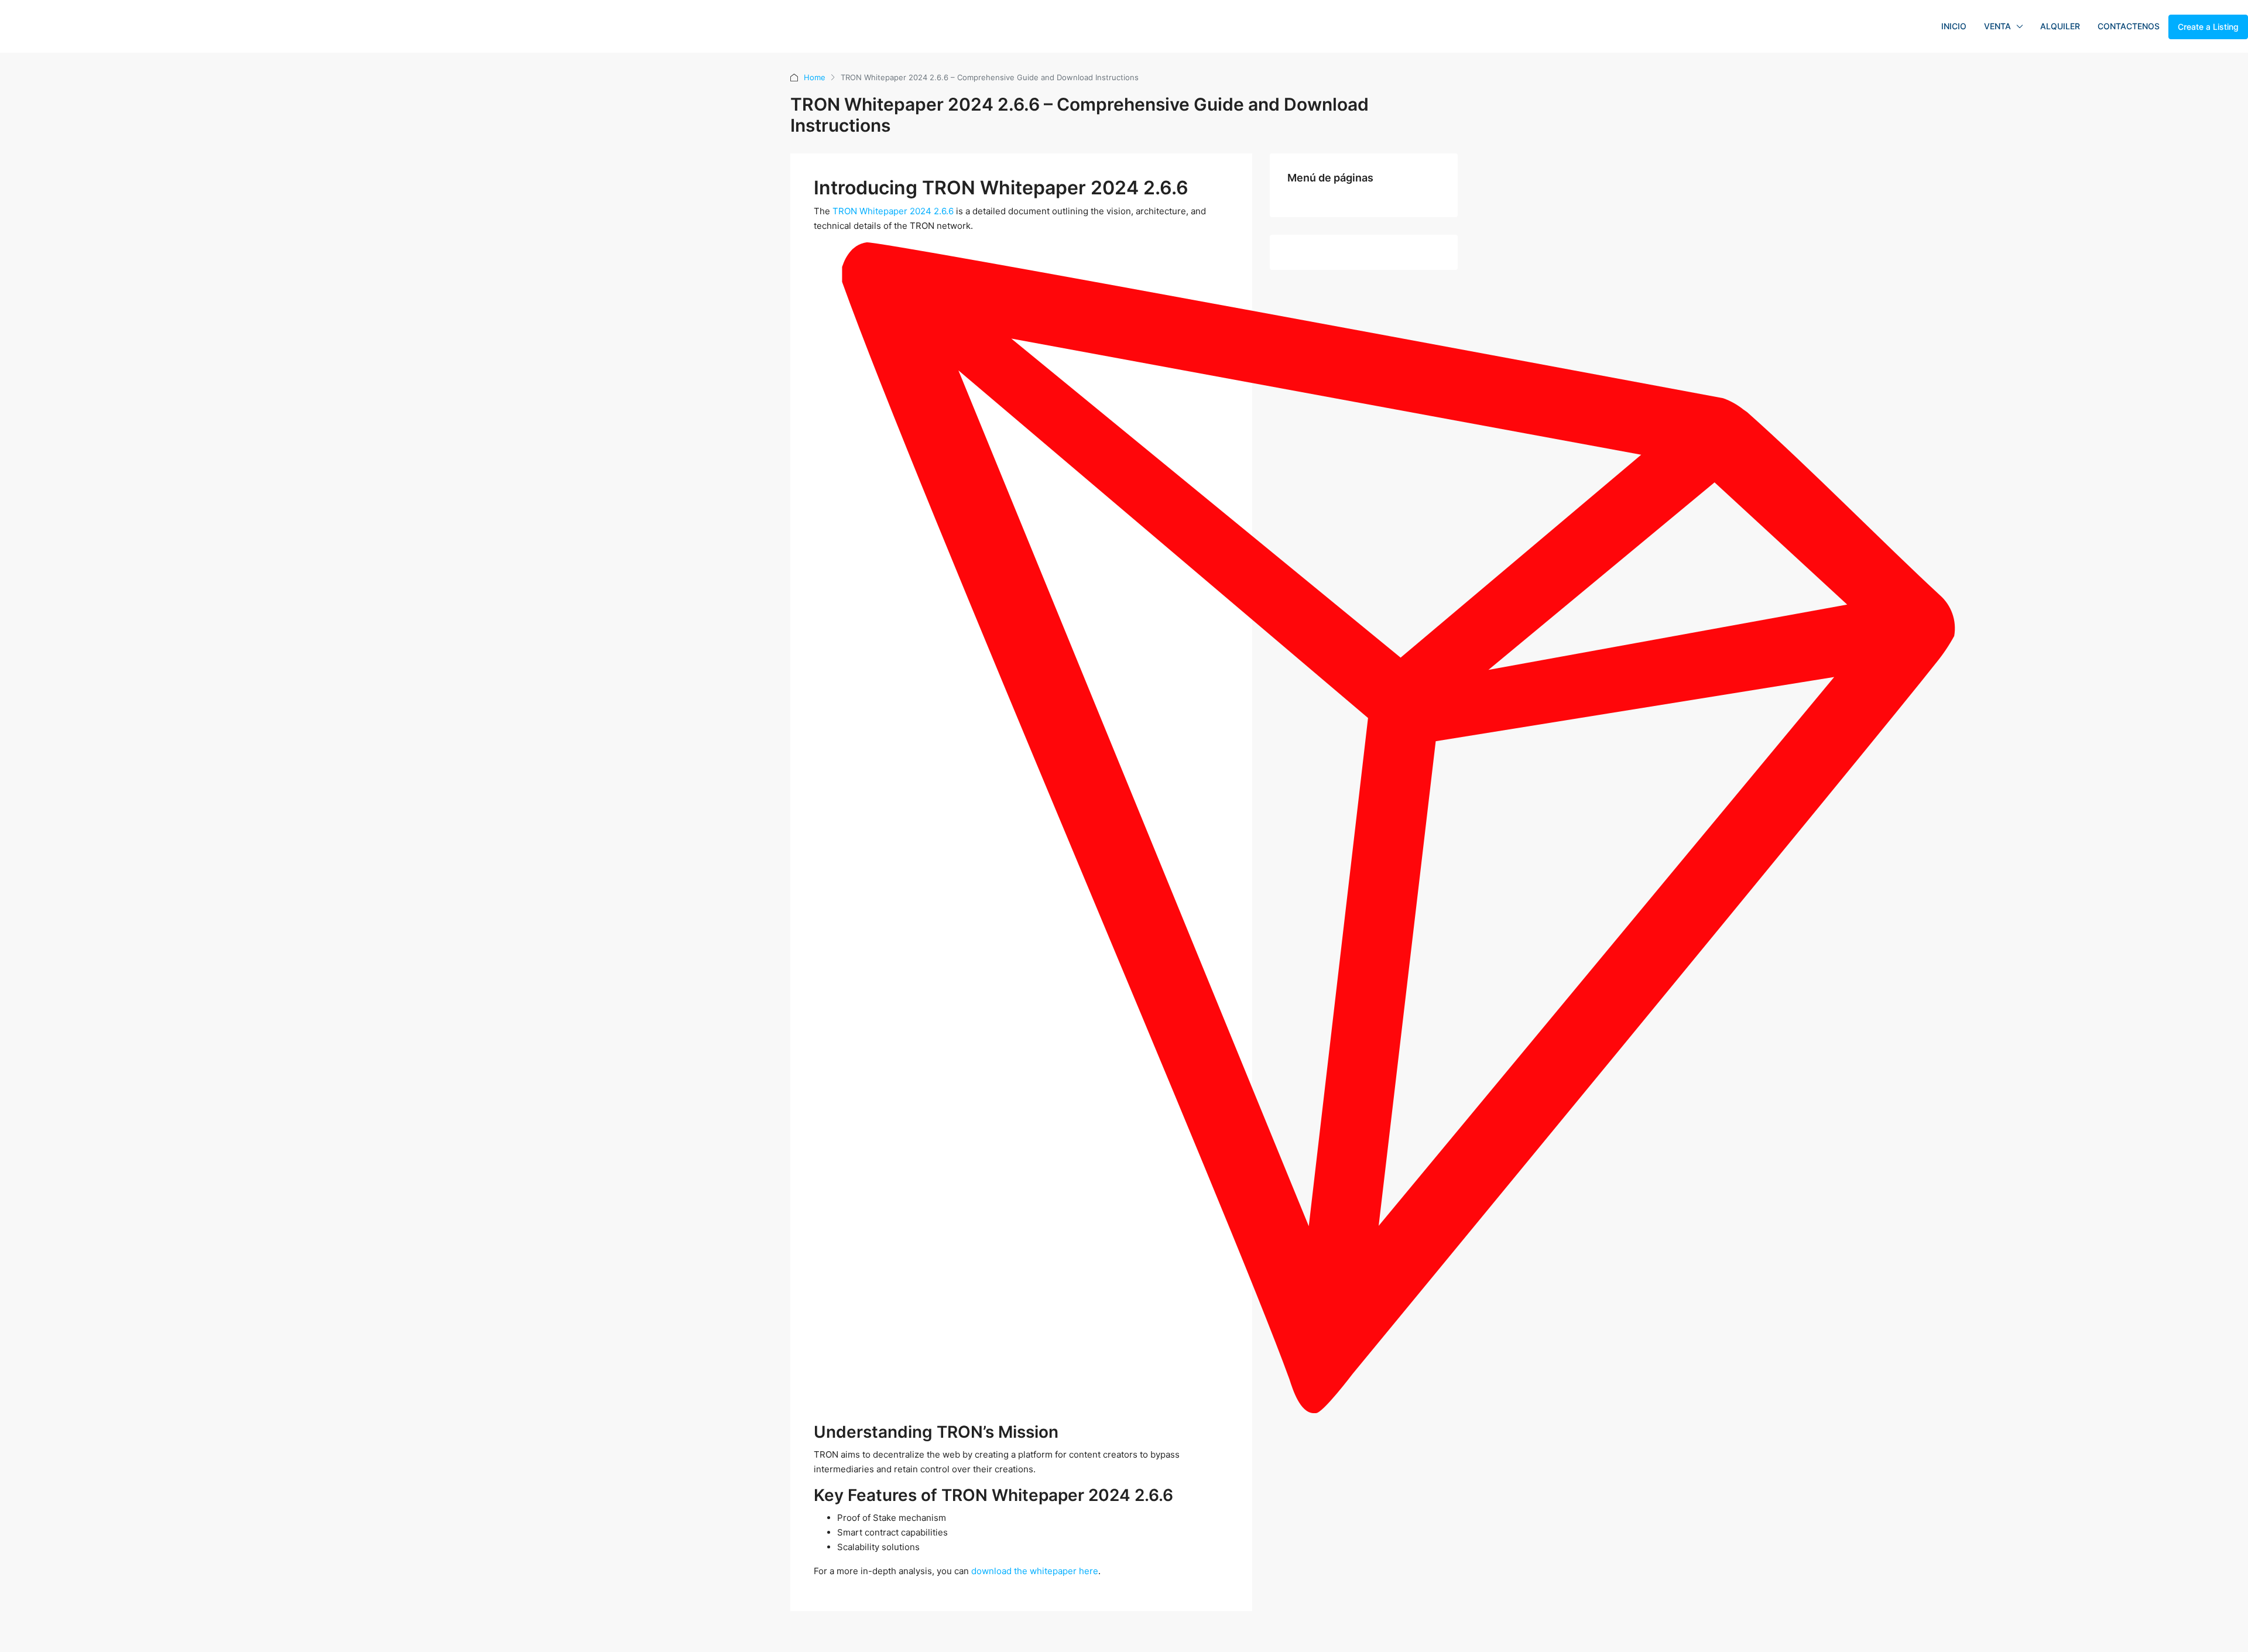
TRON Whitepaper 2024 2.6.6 (893, 211)
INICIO (1954, 26)
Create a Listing (2208, 27)
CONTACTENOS (2129, 26)
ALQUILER (2060, 26)
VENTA (1997, 26)
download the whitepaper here (1035, 1571)
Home (815, 77)
